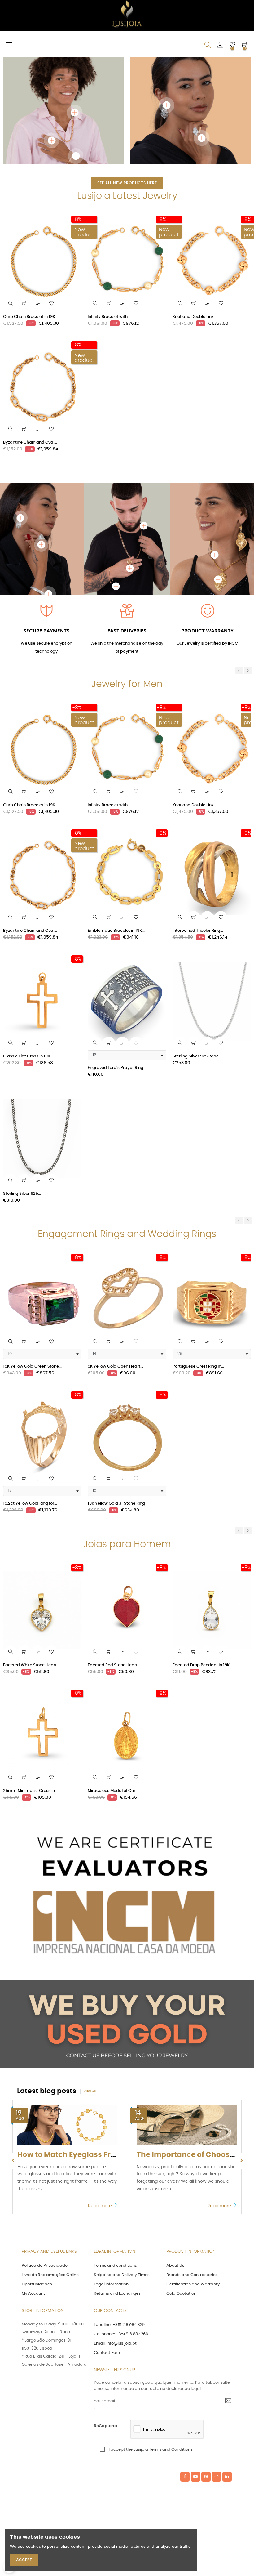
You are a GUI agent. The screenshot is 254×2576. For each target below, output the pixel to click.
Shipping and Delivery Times (122, 2281)
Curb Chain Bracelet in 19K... (31, 323)
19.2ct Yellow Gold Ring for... (30, 1510)
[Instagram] (217, 2483)
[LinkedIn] (227, 2483)
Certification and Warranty (193, 2290)
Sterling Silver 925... (22, 1200)
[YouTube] (195, 2483)
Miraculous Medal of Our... (113, 1797)
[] (24, 310)
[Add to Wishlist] (51, 310)
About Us (175, 2272)
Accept (24, 2560)
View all (90, 2098)
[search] (11, 310)
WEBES (127, 2483)
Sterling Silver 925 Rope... (197, 1063)
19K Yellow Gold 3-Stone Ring (116, 1510)
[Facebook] (185, 2483)
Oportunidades (37, 2290)
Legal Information (111, 2290)
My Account (33, 2300)
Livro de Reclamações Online (50, 2281)
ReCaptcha (105, 2433)
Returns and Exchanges (117, 2300)
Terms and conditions (115, 2272)
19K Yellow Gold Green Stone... (32, 1373)
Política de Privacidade (45, 2272)
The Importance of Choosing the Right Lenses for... (109, 2161)
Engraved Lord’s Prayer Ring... (117, 1074)
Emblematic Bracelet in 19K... (116, 937)
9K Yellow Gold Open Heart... (115, 1373)
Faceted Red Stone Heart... (114, 1671)
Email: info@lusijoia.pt (115, 2350)
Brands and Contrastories (192, 2281)
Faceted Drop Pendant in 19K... (202, 1671)
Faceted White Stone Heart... (31, 1671)
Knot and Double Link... (195, 323)
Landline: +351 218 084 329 (119, 2331)
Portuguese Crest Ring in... (198, 1373)
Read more (101, 2212)
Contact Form (108, 2359)
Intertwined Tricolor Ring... (198, 937)
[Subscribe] (226, 2408)
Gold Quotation (181, 2300)
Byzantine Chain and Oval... (30, 449)
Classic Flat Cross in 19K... (28, 1063)
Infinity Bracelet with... (109, 323)
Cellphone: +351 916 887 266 (121, 2340)
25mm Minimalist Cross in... (30, 1797)
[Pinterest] (206, 2483)
